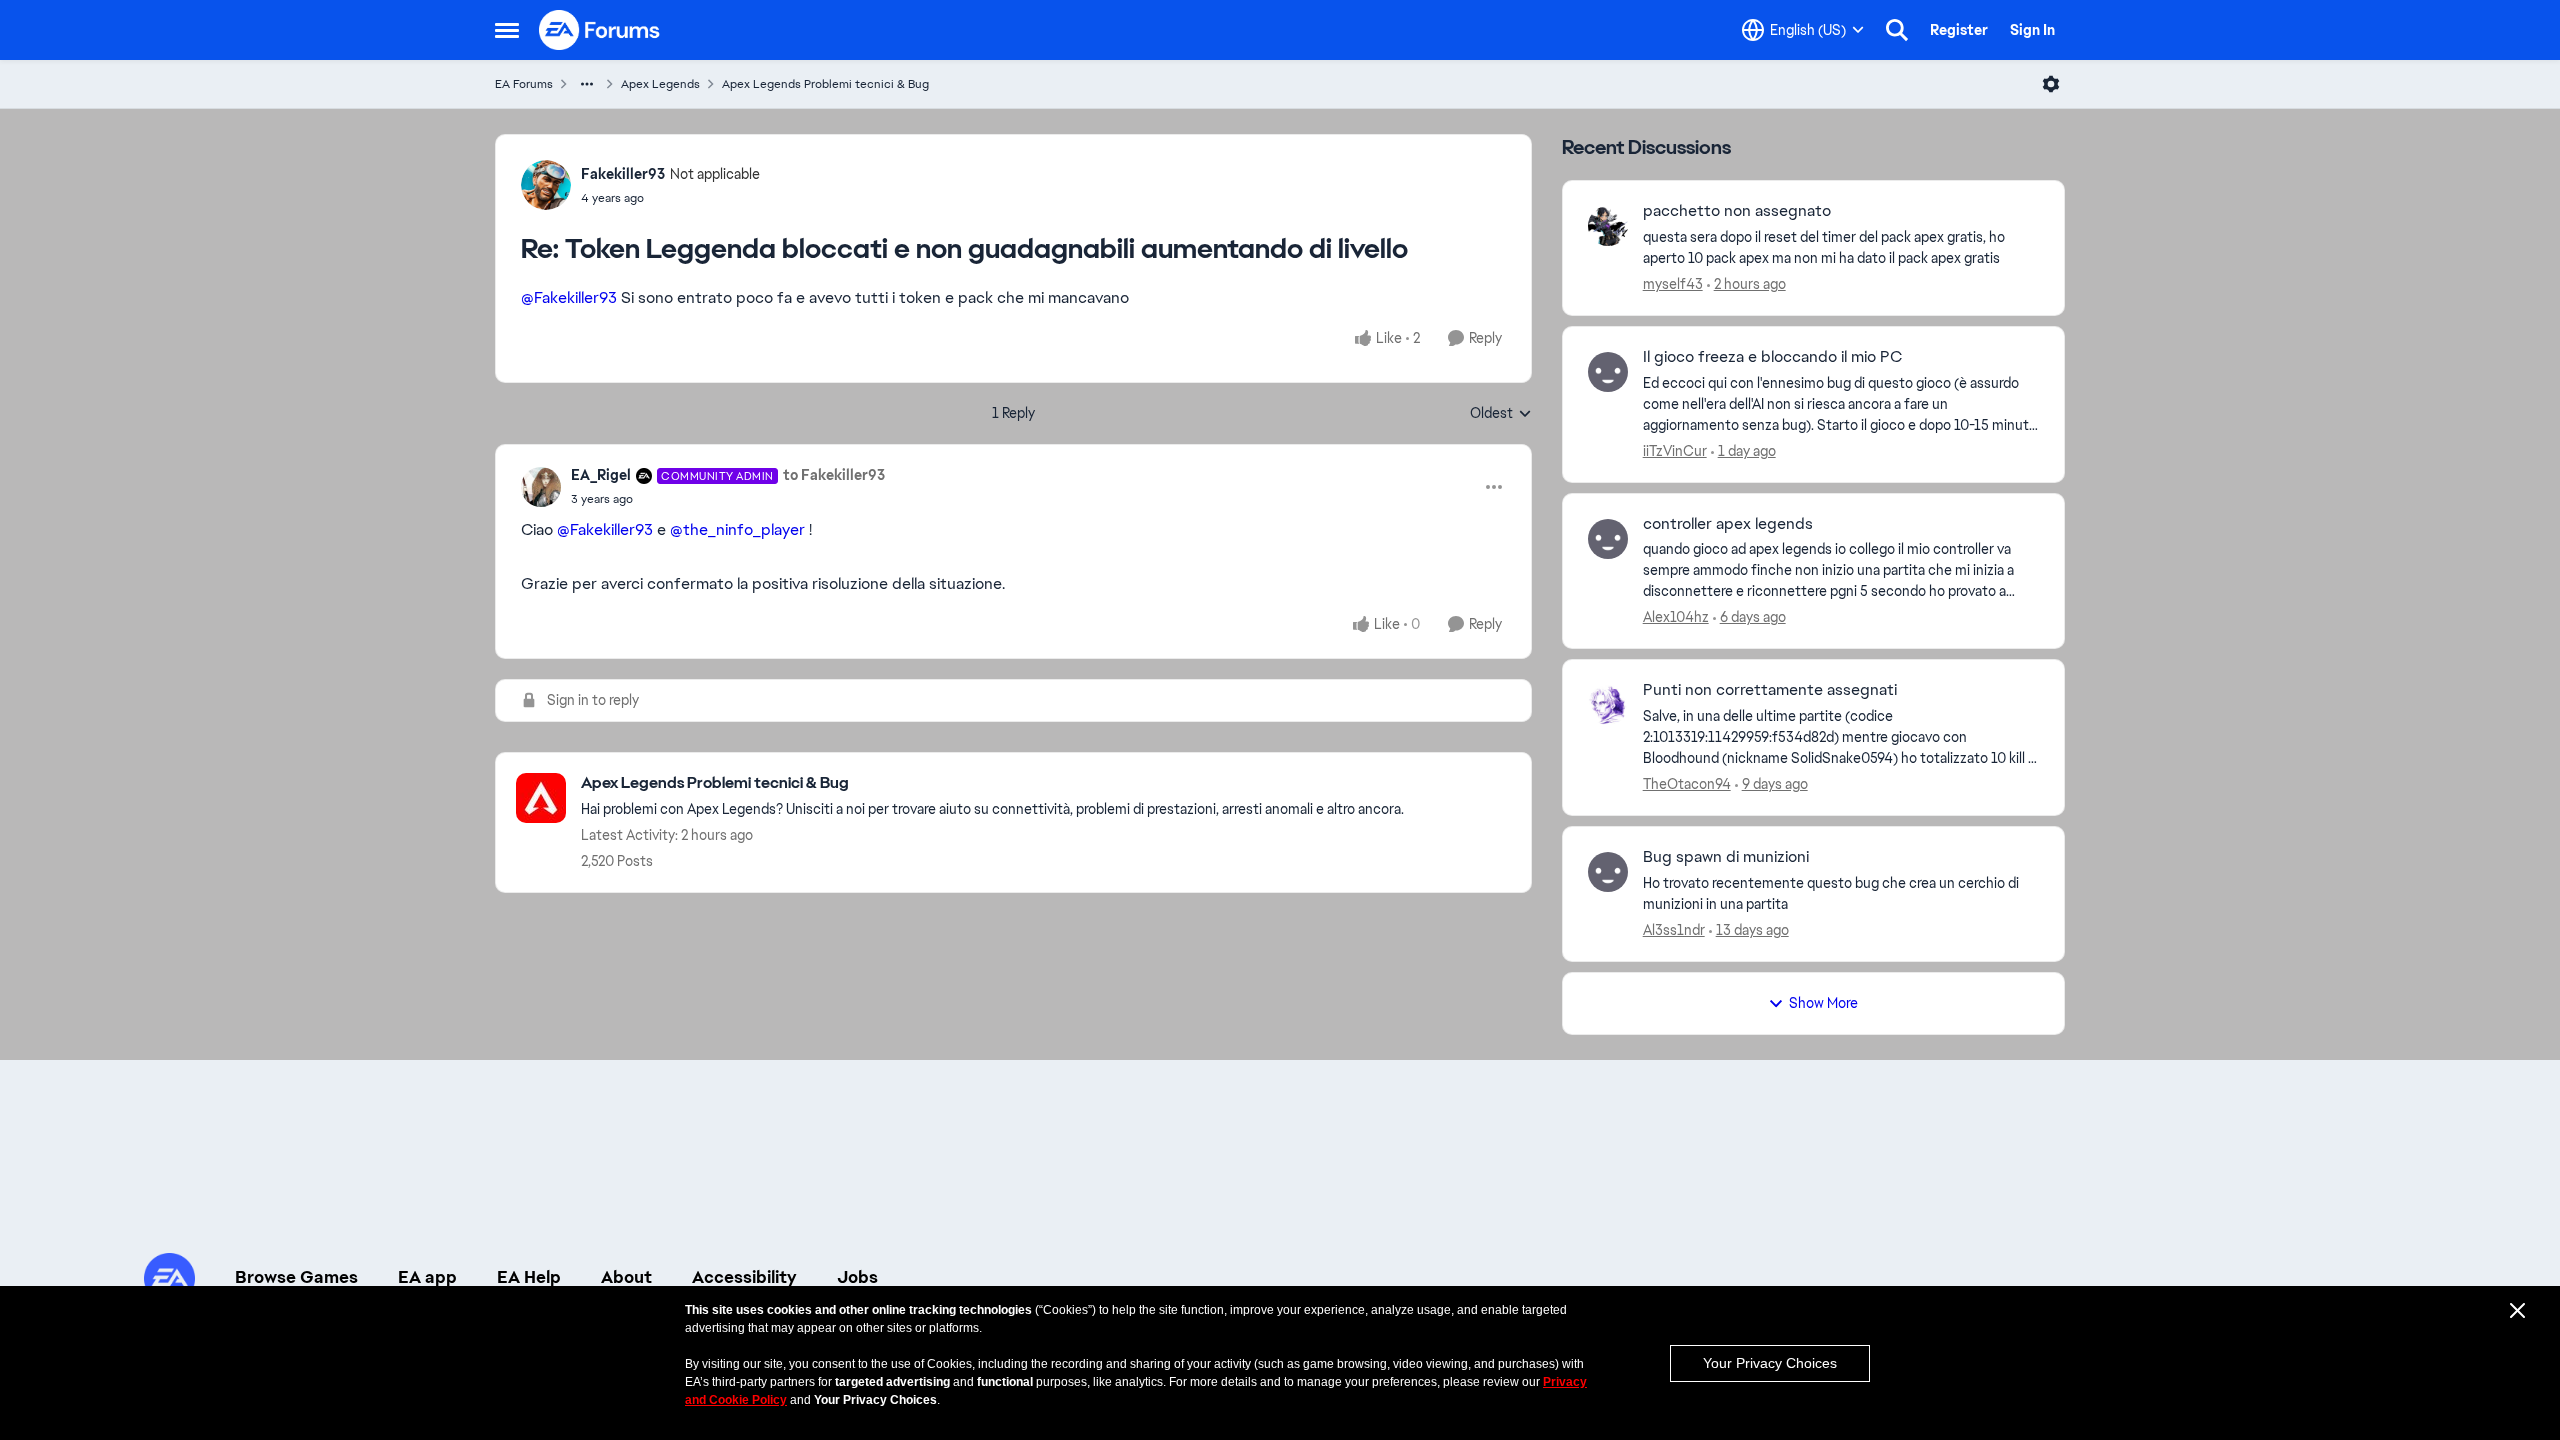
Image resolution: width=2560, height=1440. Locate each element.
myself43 (1673, 284)
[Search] (1897, 30)
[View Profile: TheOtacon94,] (1608, 705)
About (626, 1277)
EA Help (529, 1277)
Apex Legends (660, 84)
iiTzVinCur (1675, 451)
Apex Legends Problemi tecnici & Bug (825, 84)
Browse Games (296, 1277)
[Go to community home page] (600, 30)
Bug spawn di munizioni (1726, 857)
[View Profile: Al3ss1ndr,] (1608, 872)
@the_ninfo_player (737, 529)
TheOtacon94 (1687, 784)
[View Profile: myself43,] (1608, 226)
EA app (427, 1277)
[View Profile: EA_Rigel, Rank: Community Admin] (541, 487)
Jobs (857, 1277)
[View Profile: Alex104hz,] (1608, 539)
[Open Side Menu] (507, 30)
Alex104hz (1676, 617)
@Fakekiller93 (569, 297)
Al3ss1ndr (1674, 930)
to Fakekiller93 (834, 475)
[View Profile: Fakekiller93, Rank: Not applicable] (546, 185)
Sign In (2032, 30)
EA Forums (524, 84)
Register (1959, 30)
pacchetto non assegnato (1737, 211)
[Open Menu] (2051, 84)
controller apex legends (1728, 524)
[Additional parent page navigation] (587, 84)
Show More (1823, 1003)
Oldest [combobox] (1501, 414)
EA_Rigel (601, 475)
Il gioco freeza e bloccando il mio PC (1772, 357)
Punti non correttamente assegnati (1770, 690)
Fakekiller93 (623, 174)
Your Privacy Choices (1770, 1363)
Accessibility (744, 1277)
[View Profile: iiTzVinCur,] (1608, 372)
